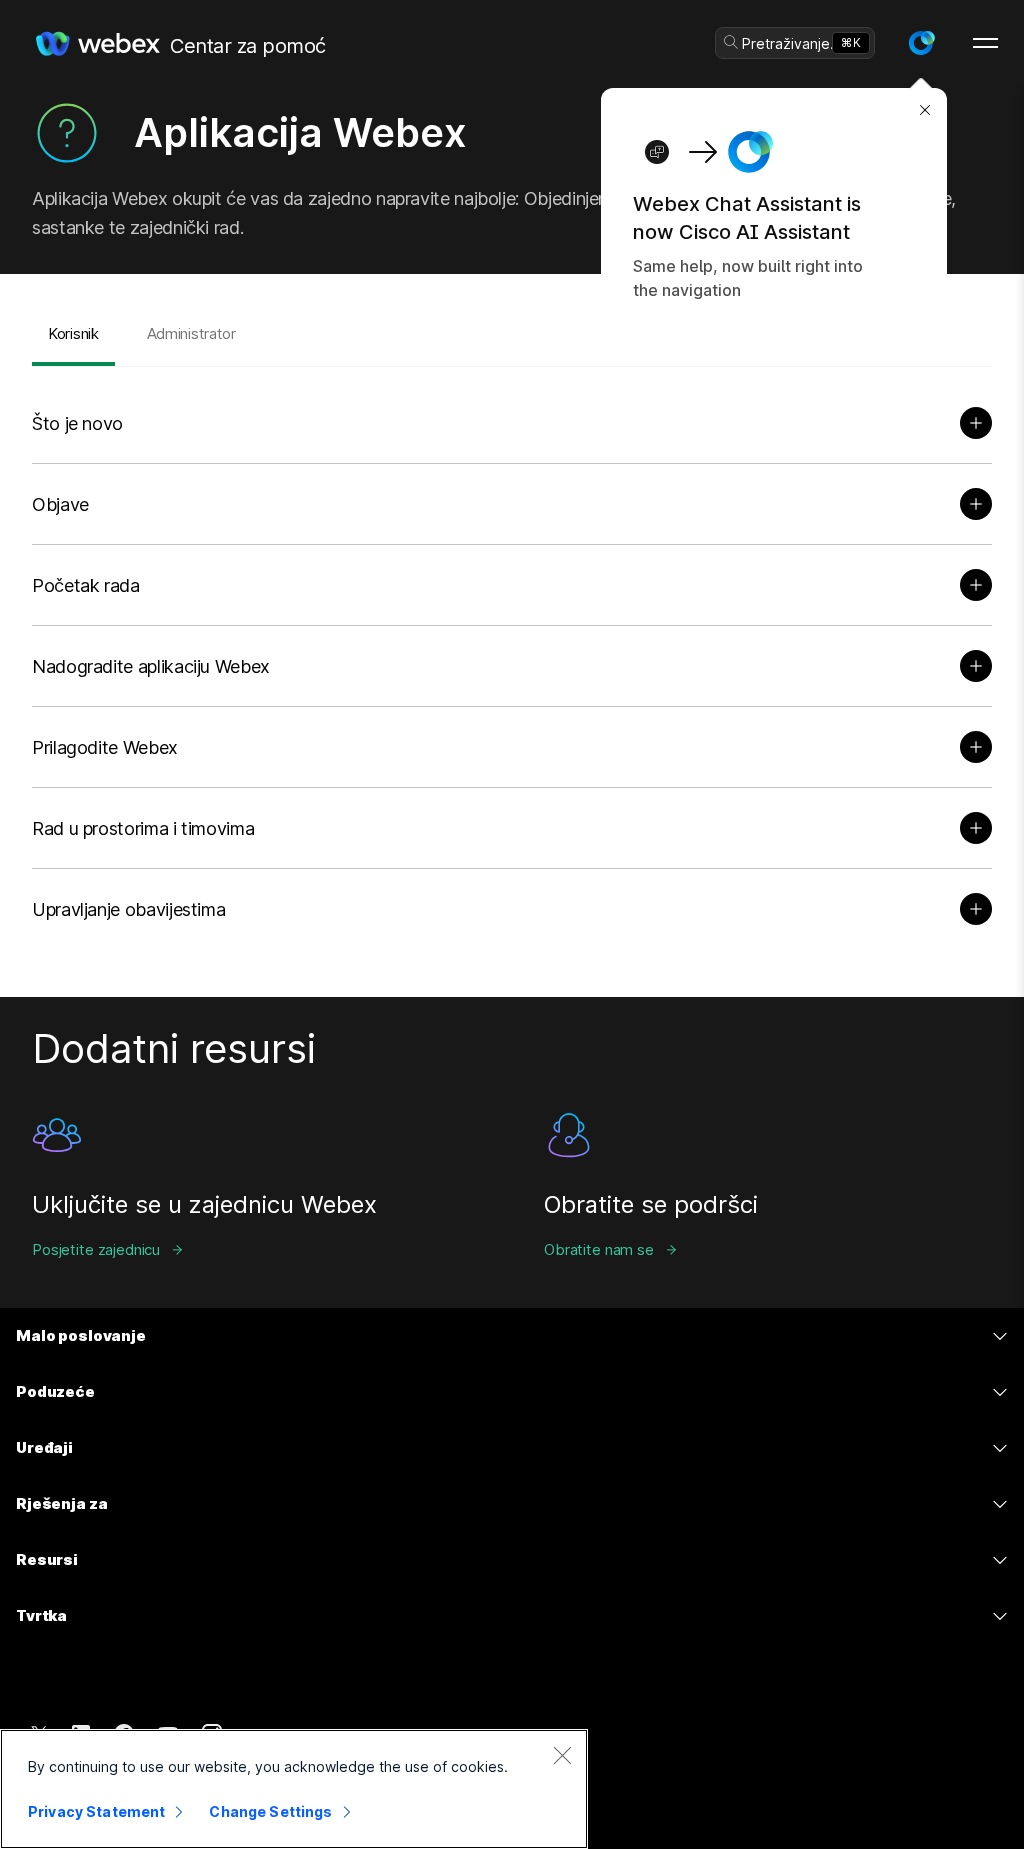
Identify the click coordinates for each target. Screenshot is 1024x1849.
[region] (294, 1789)
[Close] (562, 1755)
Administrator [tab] (191, 333)
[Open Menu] (985, 43)
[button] (921, 43)
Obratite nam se (599, 1249)
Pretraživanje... (792, 43)
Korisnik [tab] (73, 333)
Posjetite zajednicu (96, 1249)
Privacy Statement (96, 1811)
